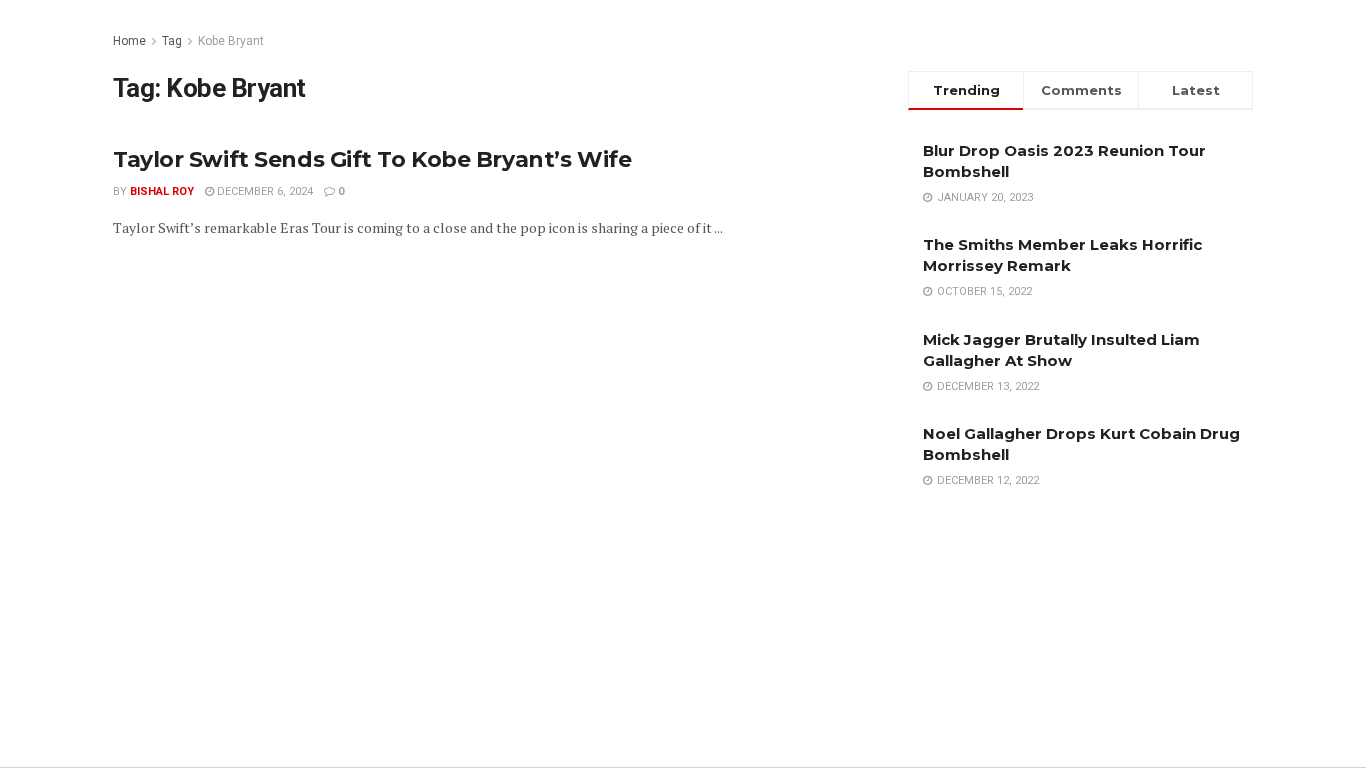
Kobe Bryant (231, 41)
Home (129, 41)
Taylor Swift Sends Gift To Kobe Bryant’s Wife (372, 159)
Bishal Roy (162, 191)
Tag (172, 41)
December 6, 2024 (263, 191)
